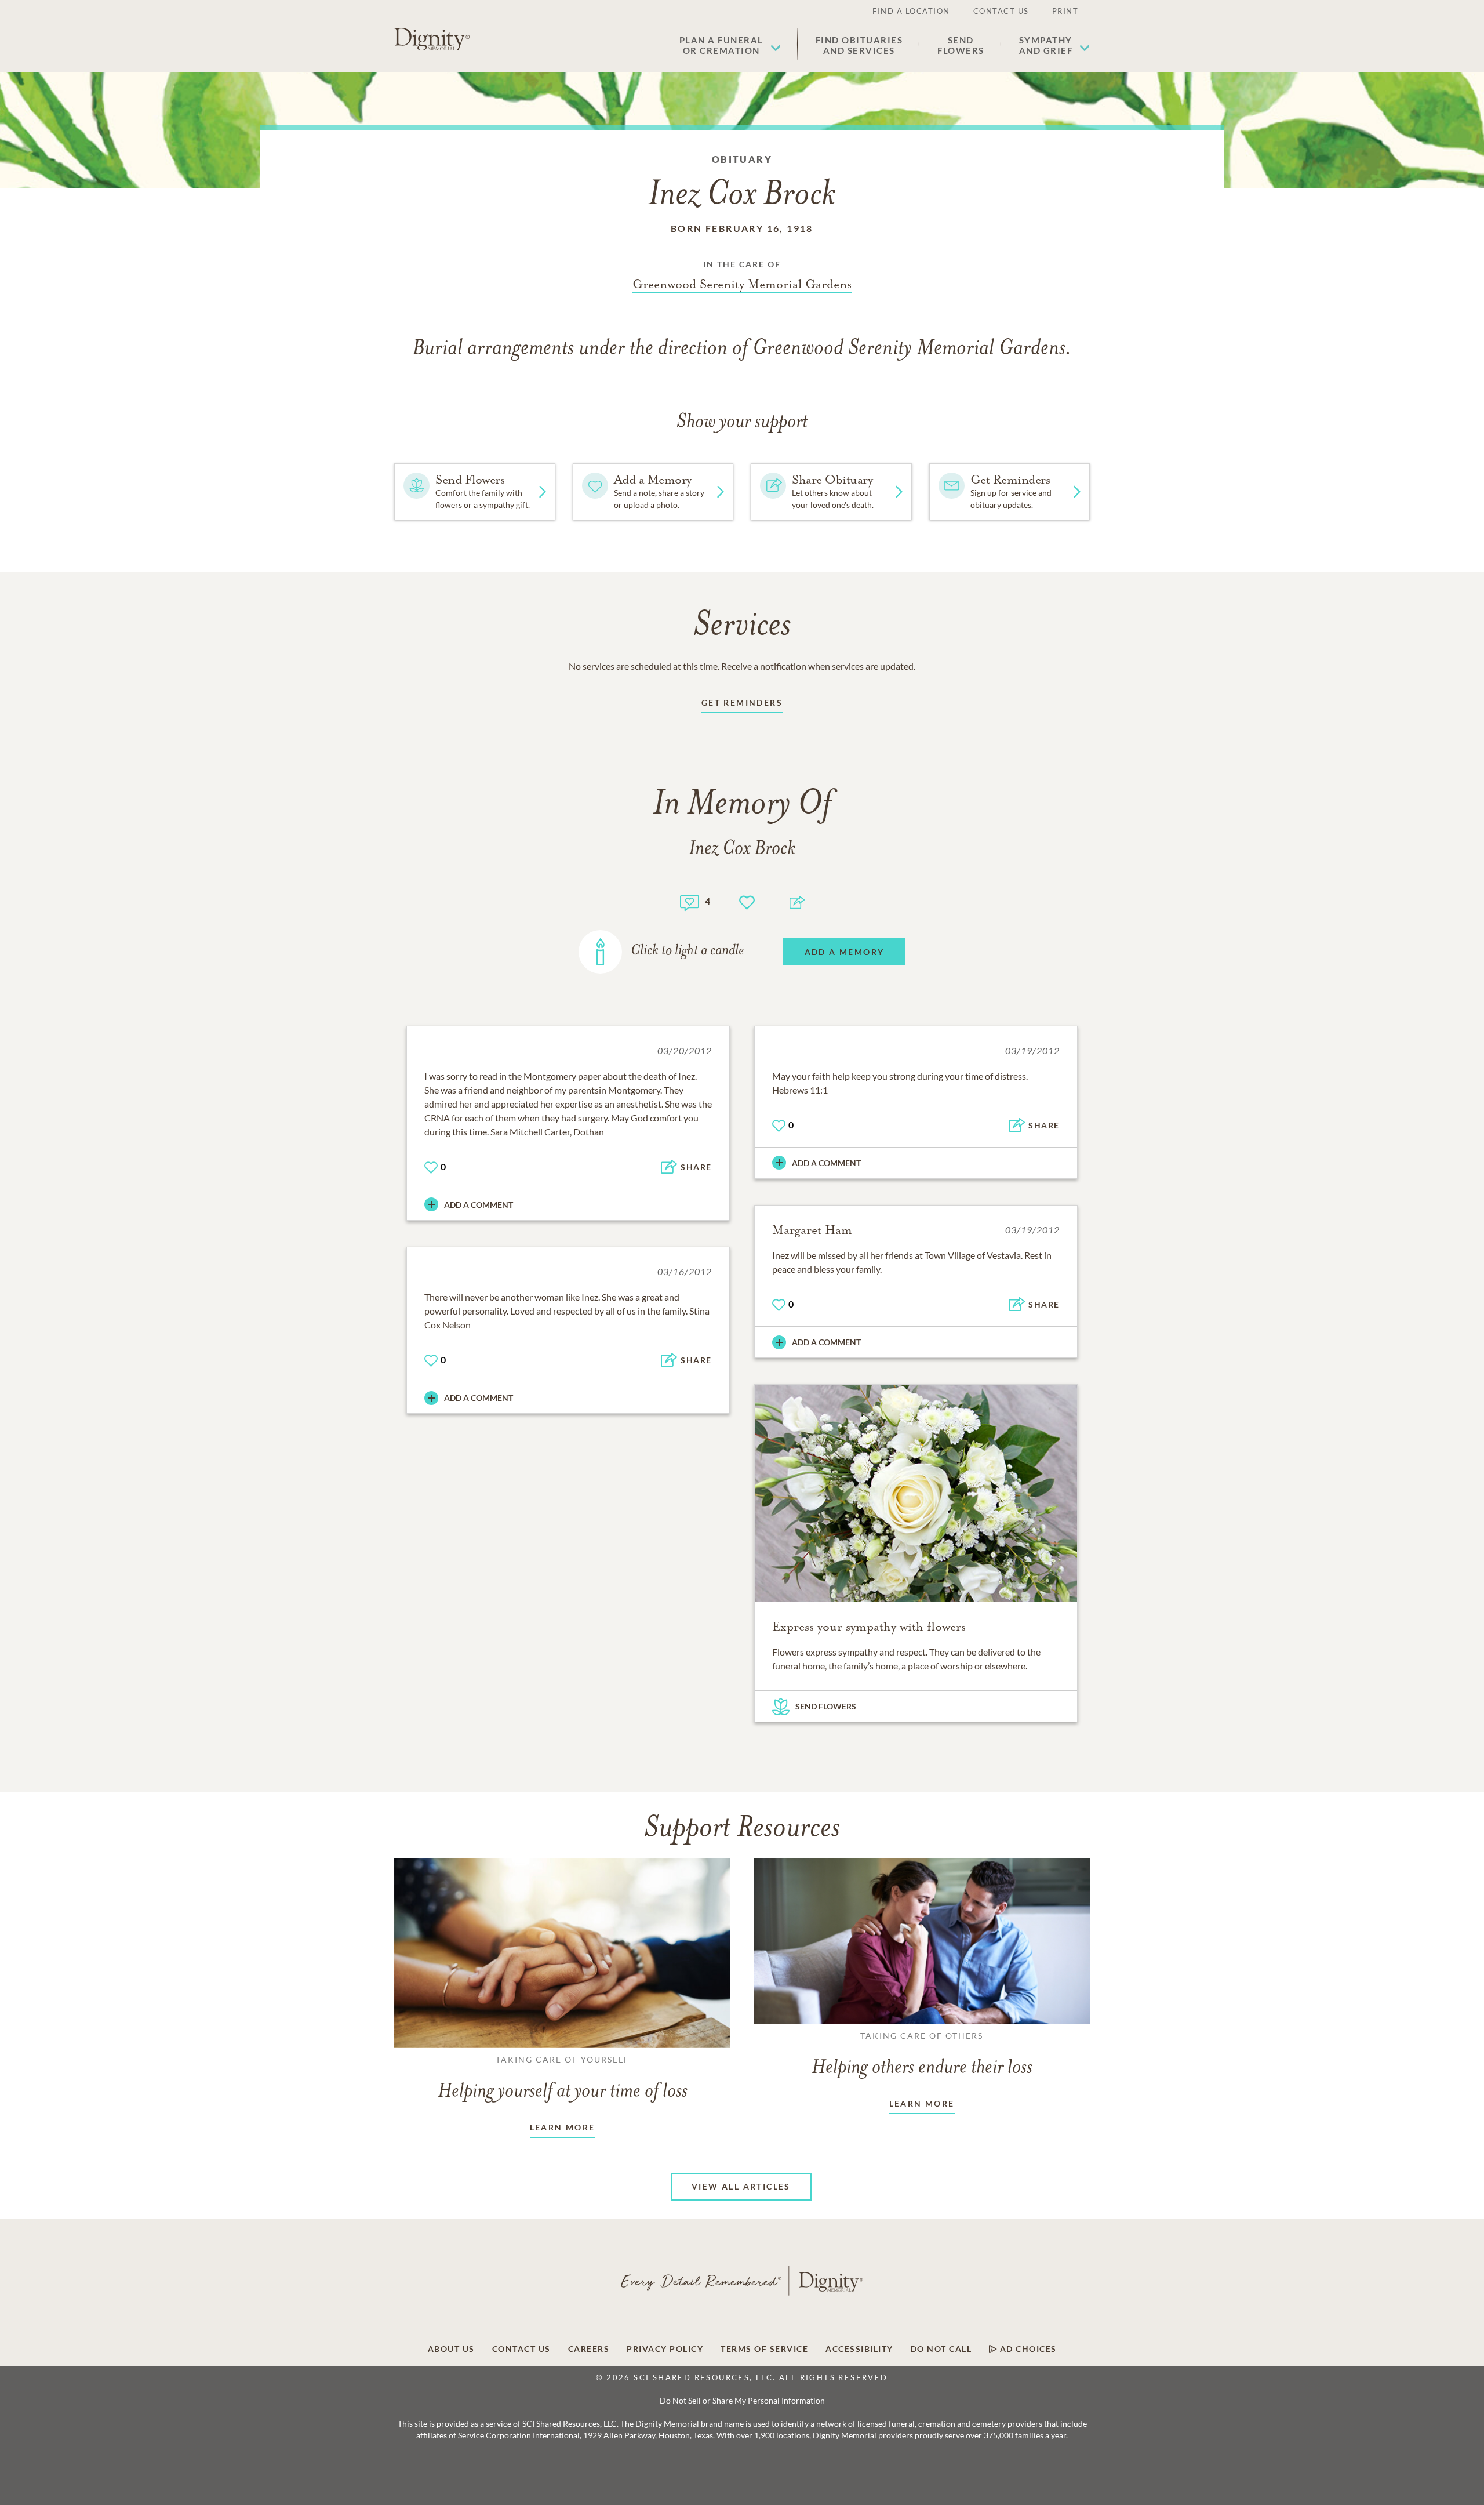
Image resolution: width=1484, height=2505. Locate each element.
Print (1065, 11)
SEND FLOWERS (826, 1706)
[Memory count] (690, 901)
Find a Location (911, 11)
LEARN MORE (563, 2127)
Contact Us (1001, 11)
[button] (730, 45)
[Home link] (432, 39)
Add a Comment (479, 1205)
